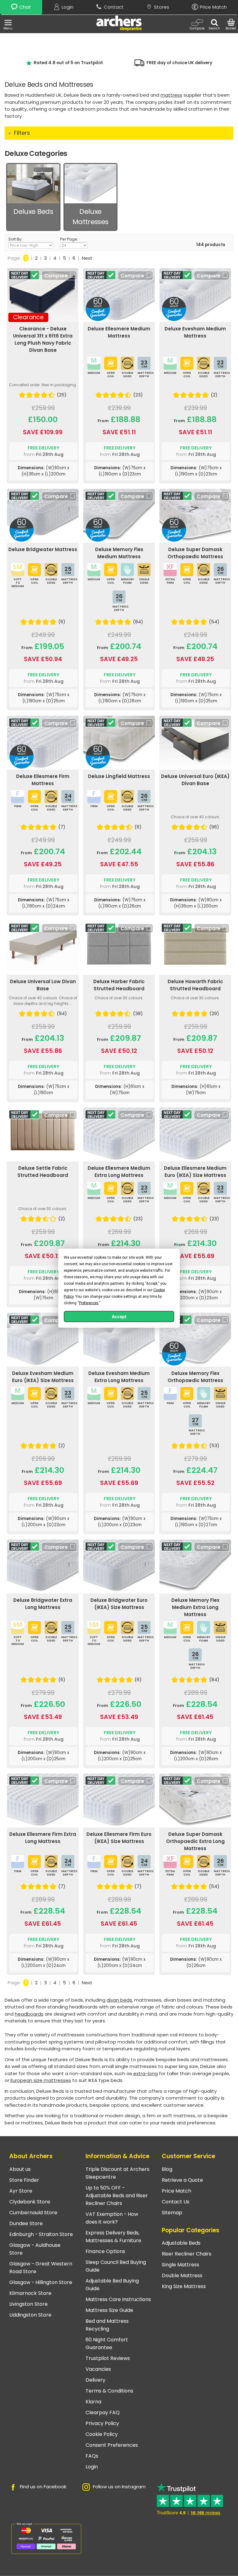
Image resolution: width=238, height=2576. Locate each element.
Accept (119, 1316)
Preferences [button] (89, 1303)
